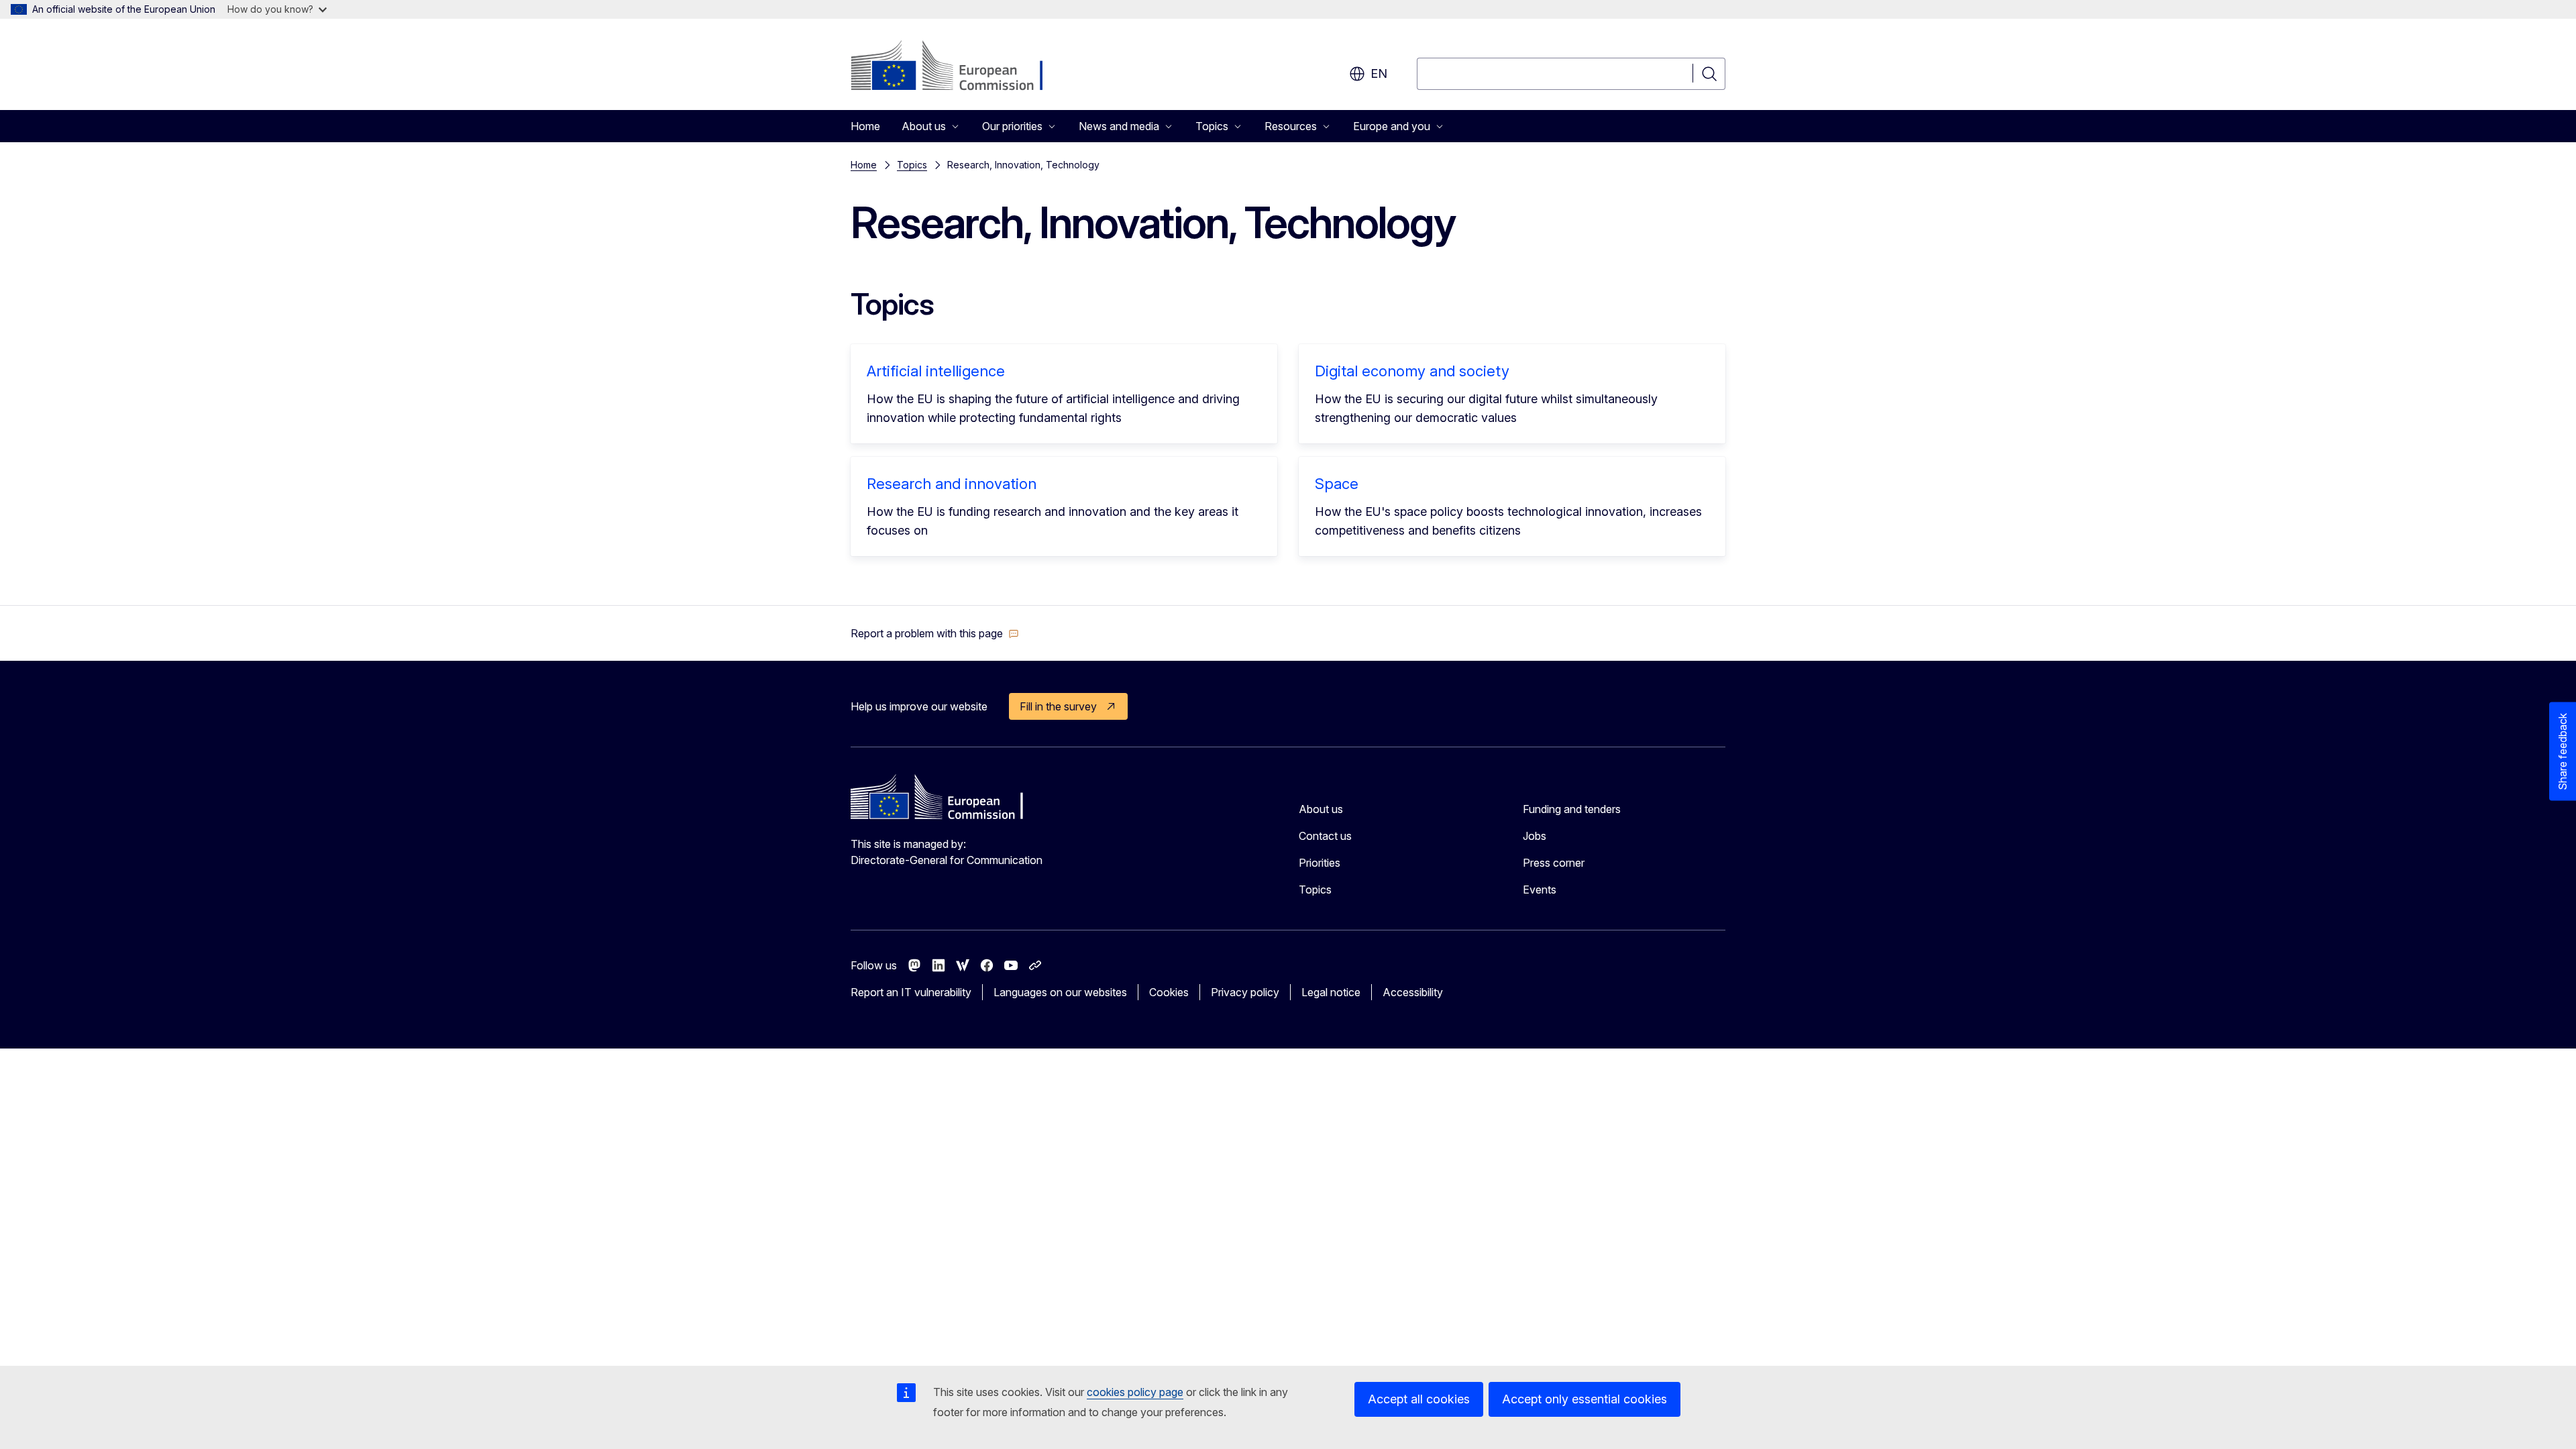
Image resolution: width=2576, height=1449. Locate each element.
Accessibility (1413, 992)
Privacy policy (1245, 992)
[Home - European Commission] (959, 67)
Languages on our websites (1060, 992)
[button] (935, 633)
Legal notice (1331, 992)
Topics (912, 165)
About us (1321, 809)
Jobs (1535, 836)
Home (865, 126)
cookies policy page (1135, 1392)
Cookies (1169, 992)
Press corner (1554, 863)
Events (1540, 890)
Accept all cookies (1419, 1399)
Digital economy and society (1412, 371)
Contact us (1325, 836)
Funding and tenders (1572, 809)
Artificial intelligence (936, 371)
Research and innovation (952, 484)
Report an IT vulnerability (911, 992)
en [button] (1379, 73)
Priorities (1320, 863)
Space (1337, 484)
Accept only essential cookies (1585, 1399)
